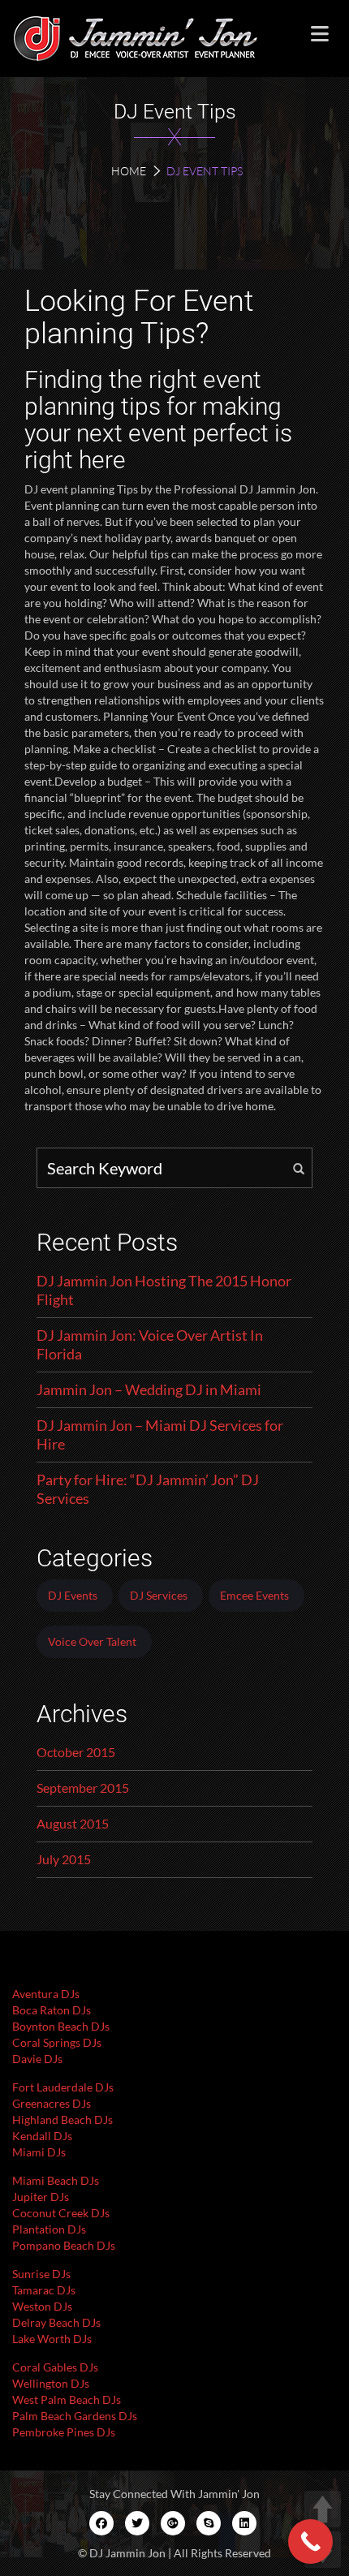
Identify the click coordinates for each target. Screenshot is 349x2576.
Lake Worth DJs (52, 2339)
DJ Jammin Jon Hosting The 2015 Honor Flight (164, 1290)
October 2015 (76, 1752)
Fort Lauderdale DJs (63, 2087)
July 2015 (64, 1859)
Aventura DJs (46, 1994)
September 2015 (83, 1788)
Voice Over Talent (92, 1641)
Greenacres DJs (52, 2103)
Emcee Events (254, 1595)
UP (323, 2509)
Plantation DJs (49, 2229)
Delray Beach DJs (56, 2322)
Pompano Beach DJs (64, 2245)
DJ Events (73, 1595)
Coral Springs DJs (57, 2042)
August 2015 (73, 1823)
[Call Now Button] (310, 2542)
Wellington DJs (51, 2383)
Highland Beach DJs (62, 2119)
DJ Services (159, 1595)
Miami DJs (39, 2152)
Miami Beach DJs (56, 2180)
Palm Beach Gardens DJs (75, 2416)
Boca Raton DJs (52, 2010)
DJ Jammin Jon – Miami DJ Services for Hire (160, 1434)
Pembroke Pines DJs (64, 2432)
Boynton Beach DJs (61, 2026)
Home (129, 171)
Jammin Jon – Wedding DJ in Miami (149, 1389)
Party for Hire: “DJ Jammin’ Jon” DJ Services (148, 1489)
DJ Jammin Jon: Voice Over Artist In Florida (150, 1344)
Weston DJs (42, 2306)
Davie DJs (37, 2059)
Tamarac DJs (44, 2290)
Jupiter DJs (41, 2197)
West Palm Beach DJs (67, 2399)
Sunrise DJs (41, 2274)
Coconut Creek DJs (61, 2213)
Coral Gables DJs (55, 2367)
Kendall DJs (42, 2136)
